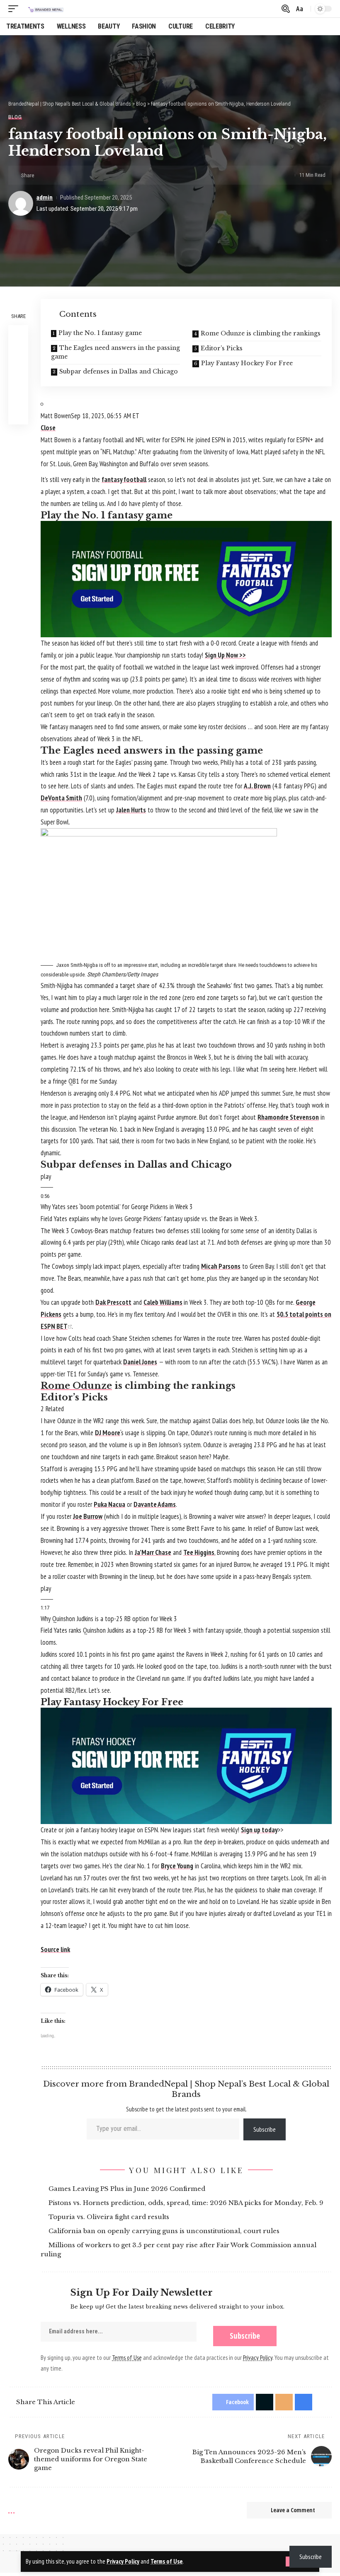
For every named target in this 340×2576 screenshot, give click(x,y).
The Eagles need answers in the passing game (115, 352)
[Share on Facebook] (44, 175)
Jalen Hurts (131, 810)
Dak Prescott (113, 1302)
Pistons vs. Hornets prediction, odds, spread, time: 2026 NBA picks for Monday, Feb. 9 (187, 2203)
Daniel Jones (140, 1362)
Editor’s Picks (222, 348)
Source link (55, 1949)
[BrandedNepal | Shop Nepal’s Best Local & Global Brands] (45, 9)
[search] (285, 9)
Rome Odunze (76, 1386)
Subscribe (265, 2129)
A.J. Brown (257, 786)
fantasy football (124, 480)
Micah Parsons (221, 1266)
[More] (96, 175)
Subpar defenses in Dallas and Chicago (119, 371)
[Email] (70, 175)
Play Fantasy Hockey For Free (247, 363)
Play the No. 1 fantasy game (100, 333)
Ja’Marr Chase (153, 1552)
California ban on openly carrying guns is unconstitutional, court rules (165, 2231)
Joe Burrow (88, 1516)
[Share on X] (57, 175)
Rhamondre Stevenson (288, 1117)
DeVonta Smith (61, 798)
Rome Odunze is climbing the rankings (261, 333)
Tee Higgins (199, 1552)
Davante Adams (155, 1504)
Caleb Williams (163, 1302)
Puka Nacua (109, 1504)
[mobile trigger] (15, 9)
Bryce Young (177, 1866)
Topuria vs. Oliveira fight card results (110, 2217)
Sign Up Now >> (225, 655)
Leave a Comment (293, 2510)
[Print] (83, 175)
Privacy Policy (123, 2561)
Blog (15, 117)
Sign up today (259, 1830)
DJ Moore (108, 1433)
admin (45, 198)
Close (48, 428)
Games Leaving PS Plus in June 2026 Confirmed (128, 2189)
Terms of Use (166, 2561)
